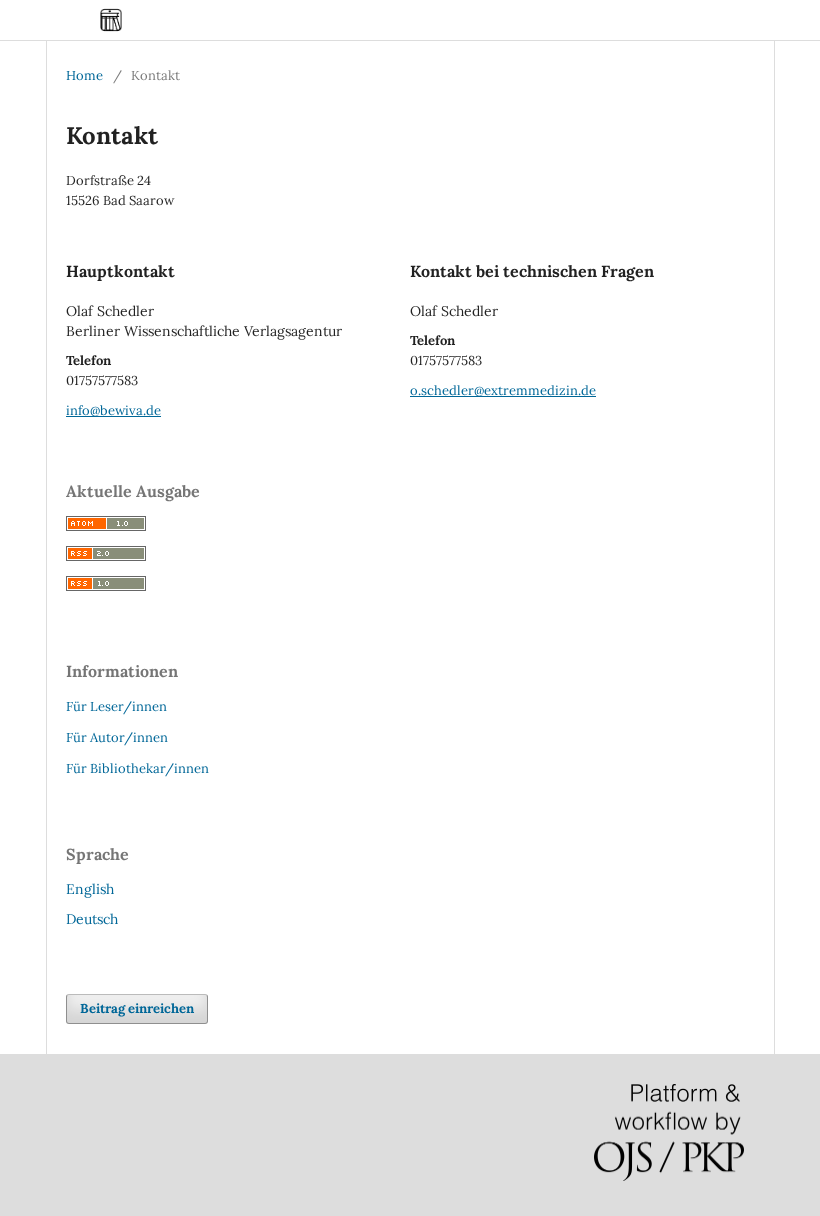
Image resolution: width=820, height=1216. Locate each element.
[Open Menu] (66, 20)
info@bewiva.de (113, 410)
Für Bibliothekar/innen (137, 768)
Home (84, 75)
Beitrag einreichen (137, 1008)
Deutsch (92, 919)
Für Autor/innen (117, 737)
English (90, 889)
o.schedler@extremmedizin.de (503, 390)
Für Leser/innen (116, 706)
